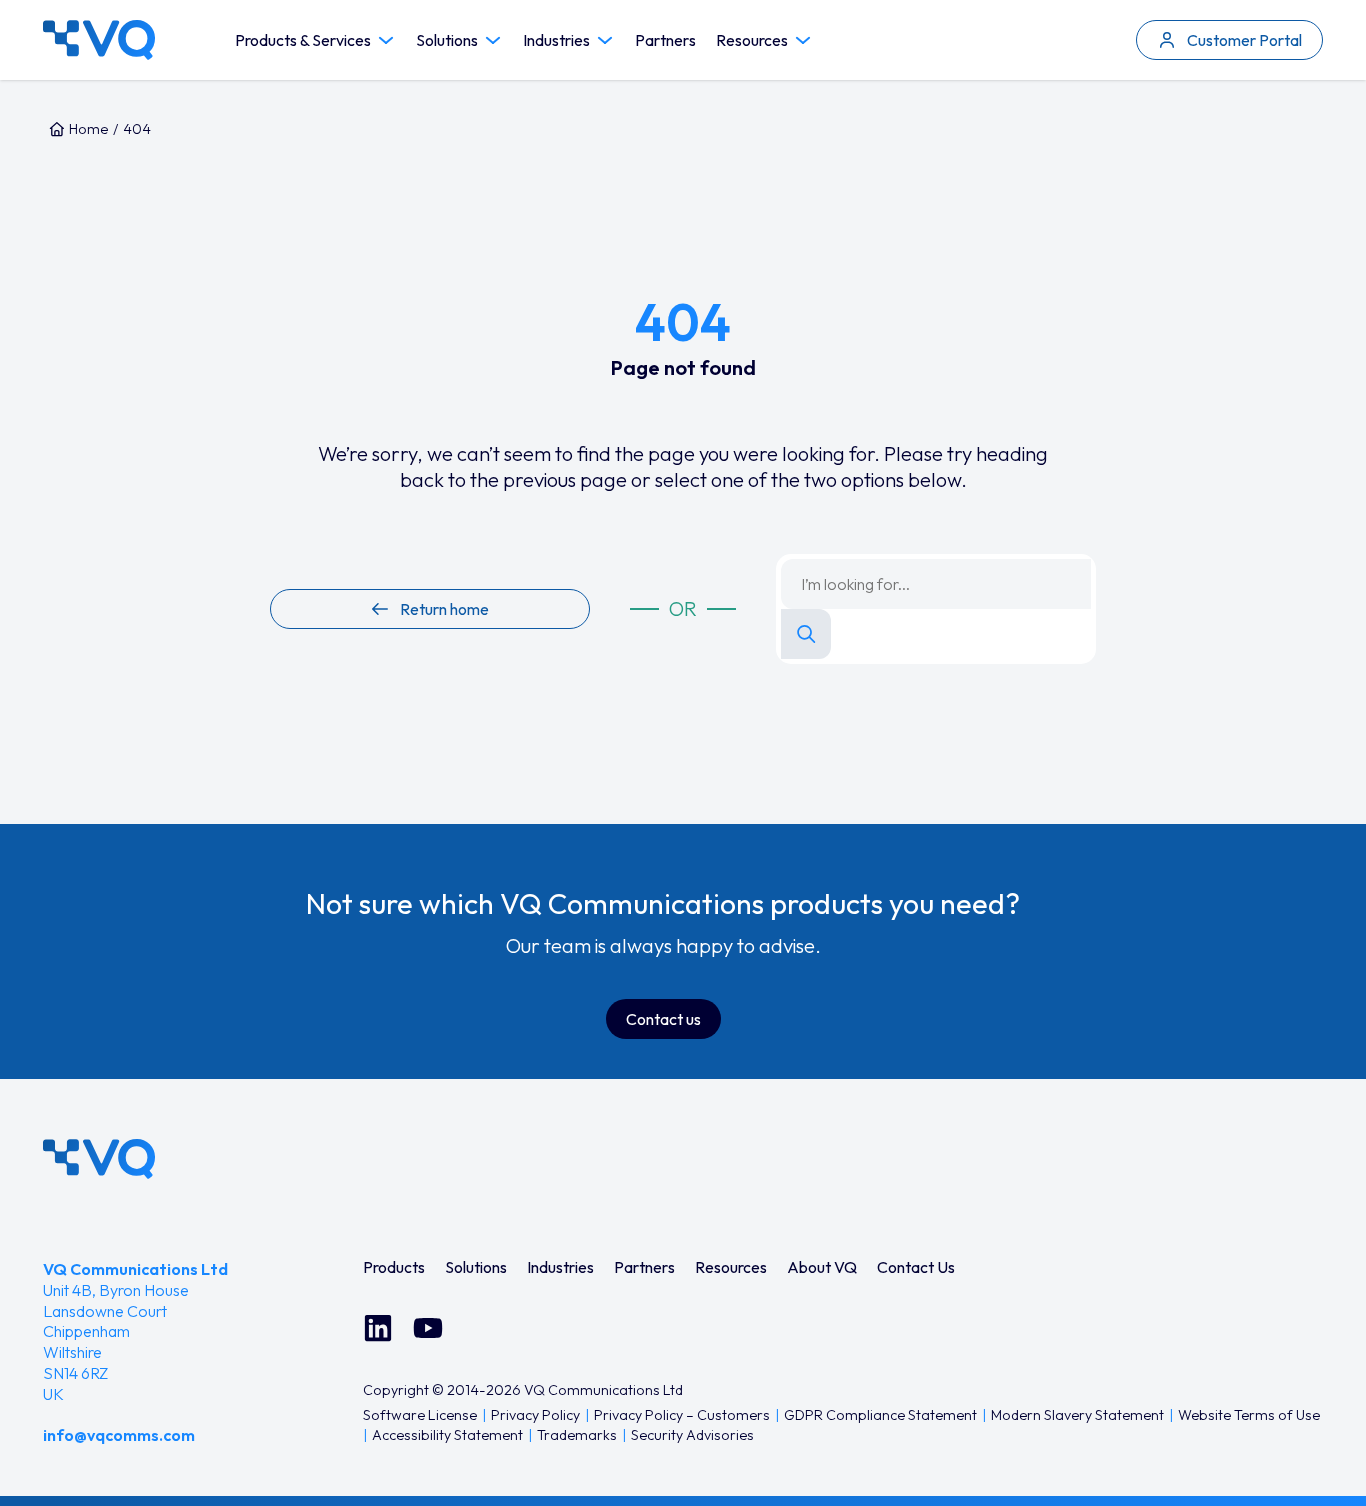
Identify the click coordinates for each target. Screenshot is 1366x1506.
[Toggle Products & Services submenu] (386, 40)
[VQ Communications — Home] (99, 40)
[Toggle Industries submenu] (605, 40)
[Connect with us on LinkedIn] (378, 1328)
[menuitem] (394, 1267)
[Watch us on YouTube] (428, 1328)
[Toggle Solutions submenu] (493, 40)
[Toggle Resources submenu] (803, 40)
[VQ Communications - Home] (99, 1159)
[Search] (806, 634)
